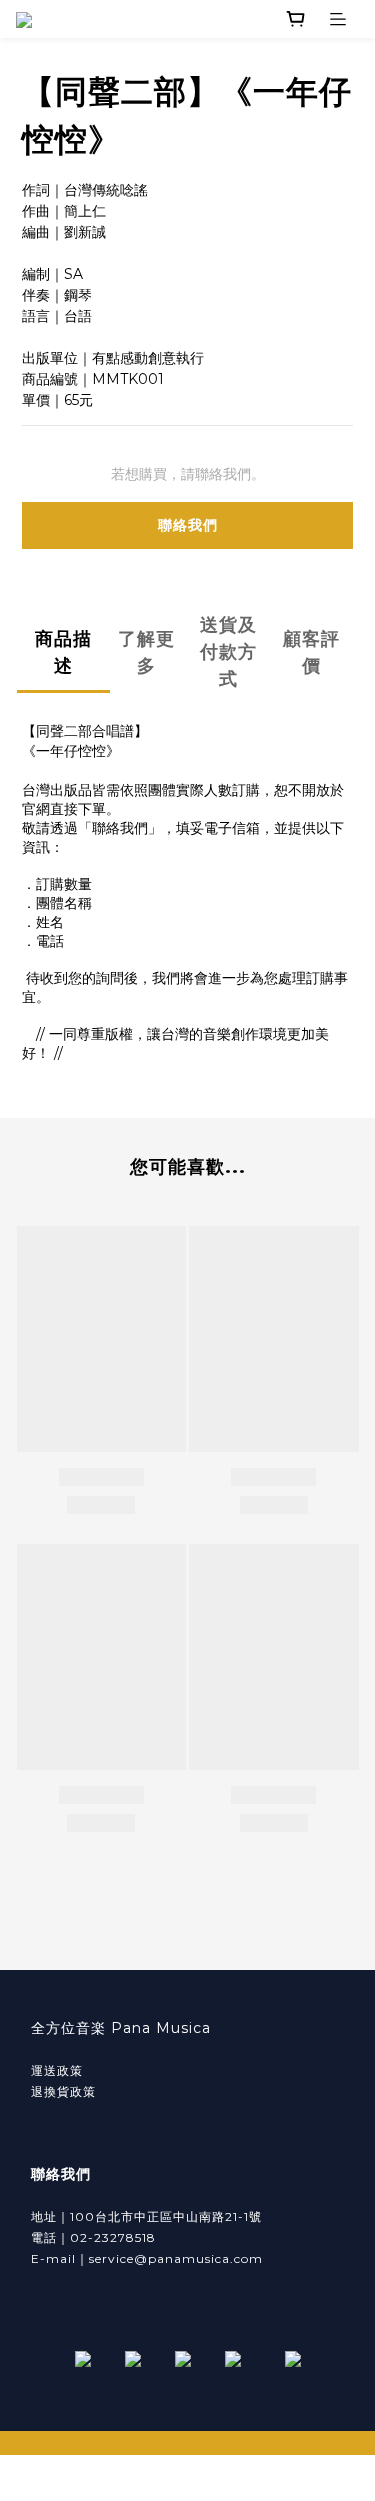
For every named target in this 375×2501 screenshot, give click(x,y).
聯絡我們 (188, 525)
